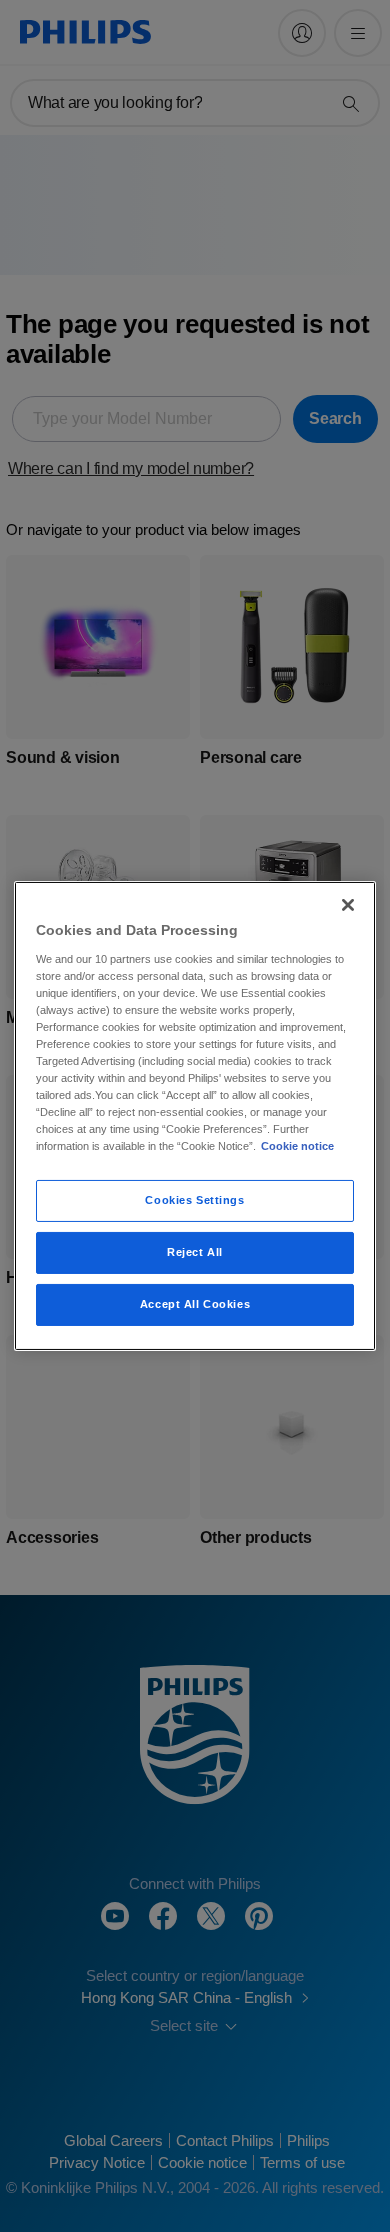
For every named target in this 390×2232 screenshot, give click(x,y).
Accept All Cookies (195, 1304)
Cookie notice (297, 1146)
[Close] (348, 905)
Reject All (195, 1252)
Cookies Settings (194, 1200)
